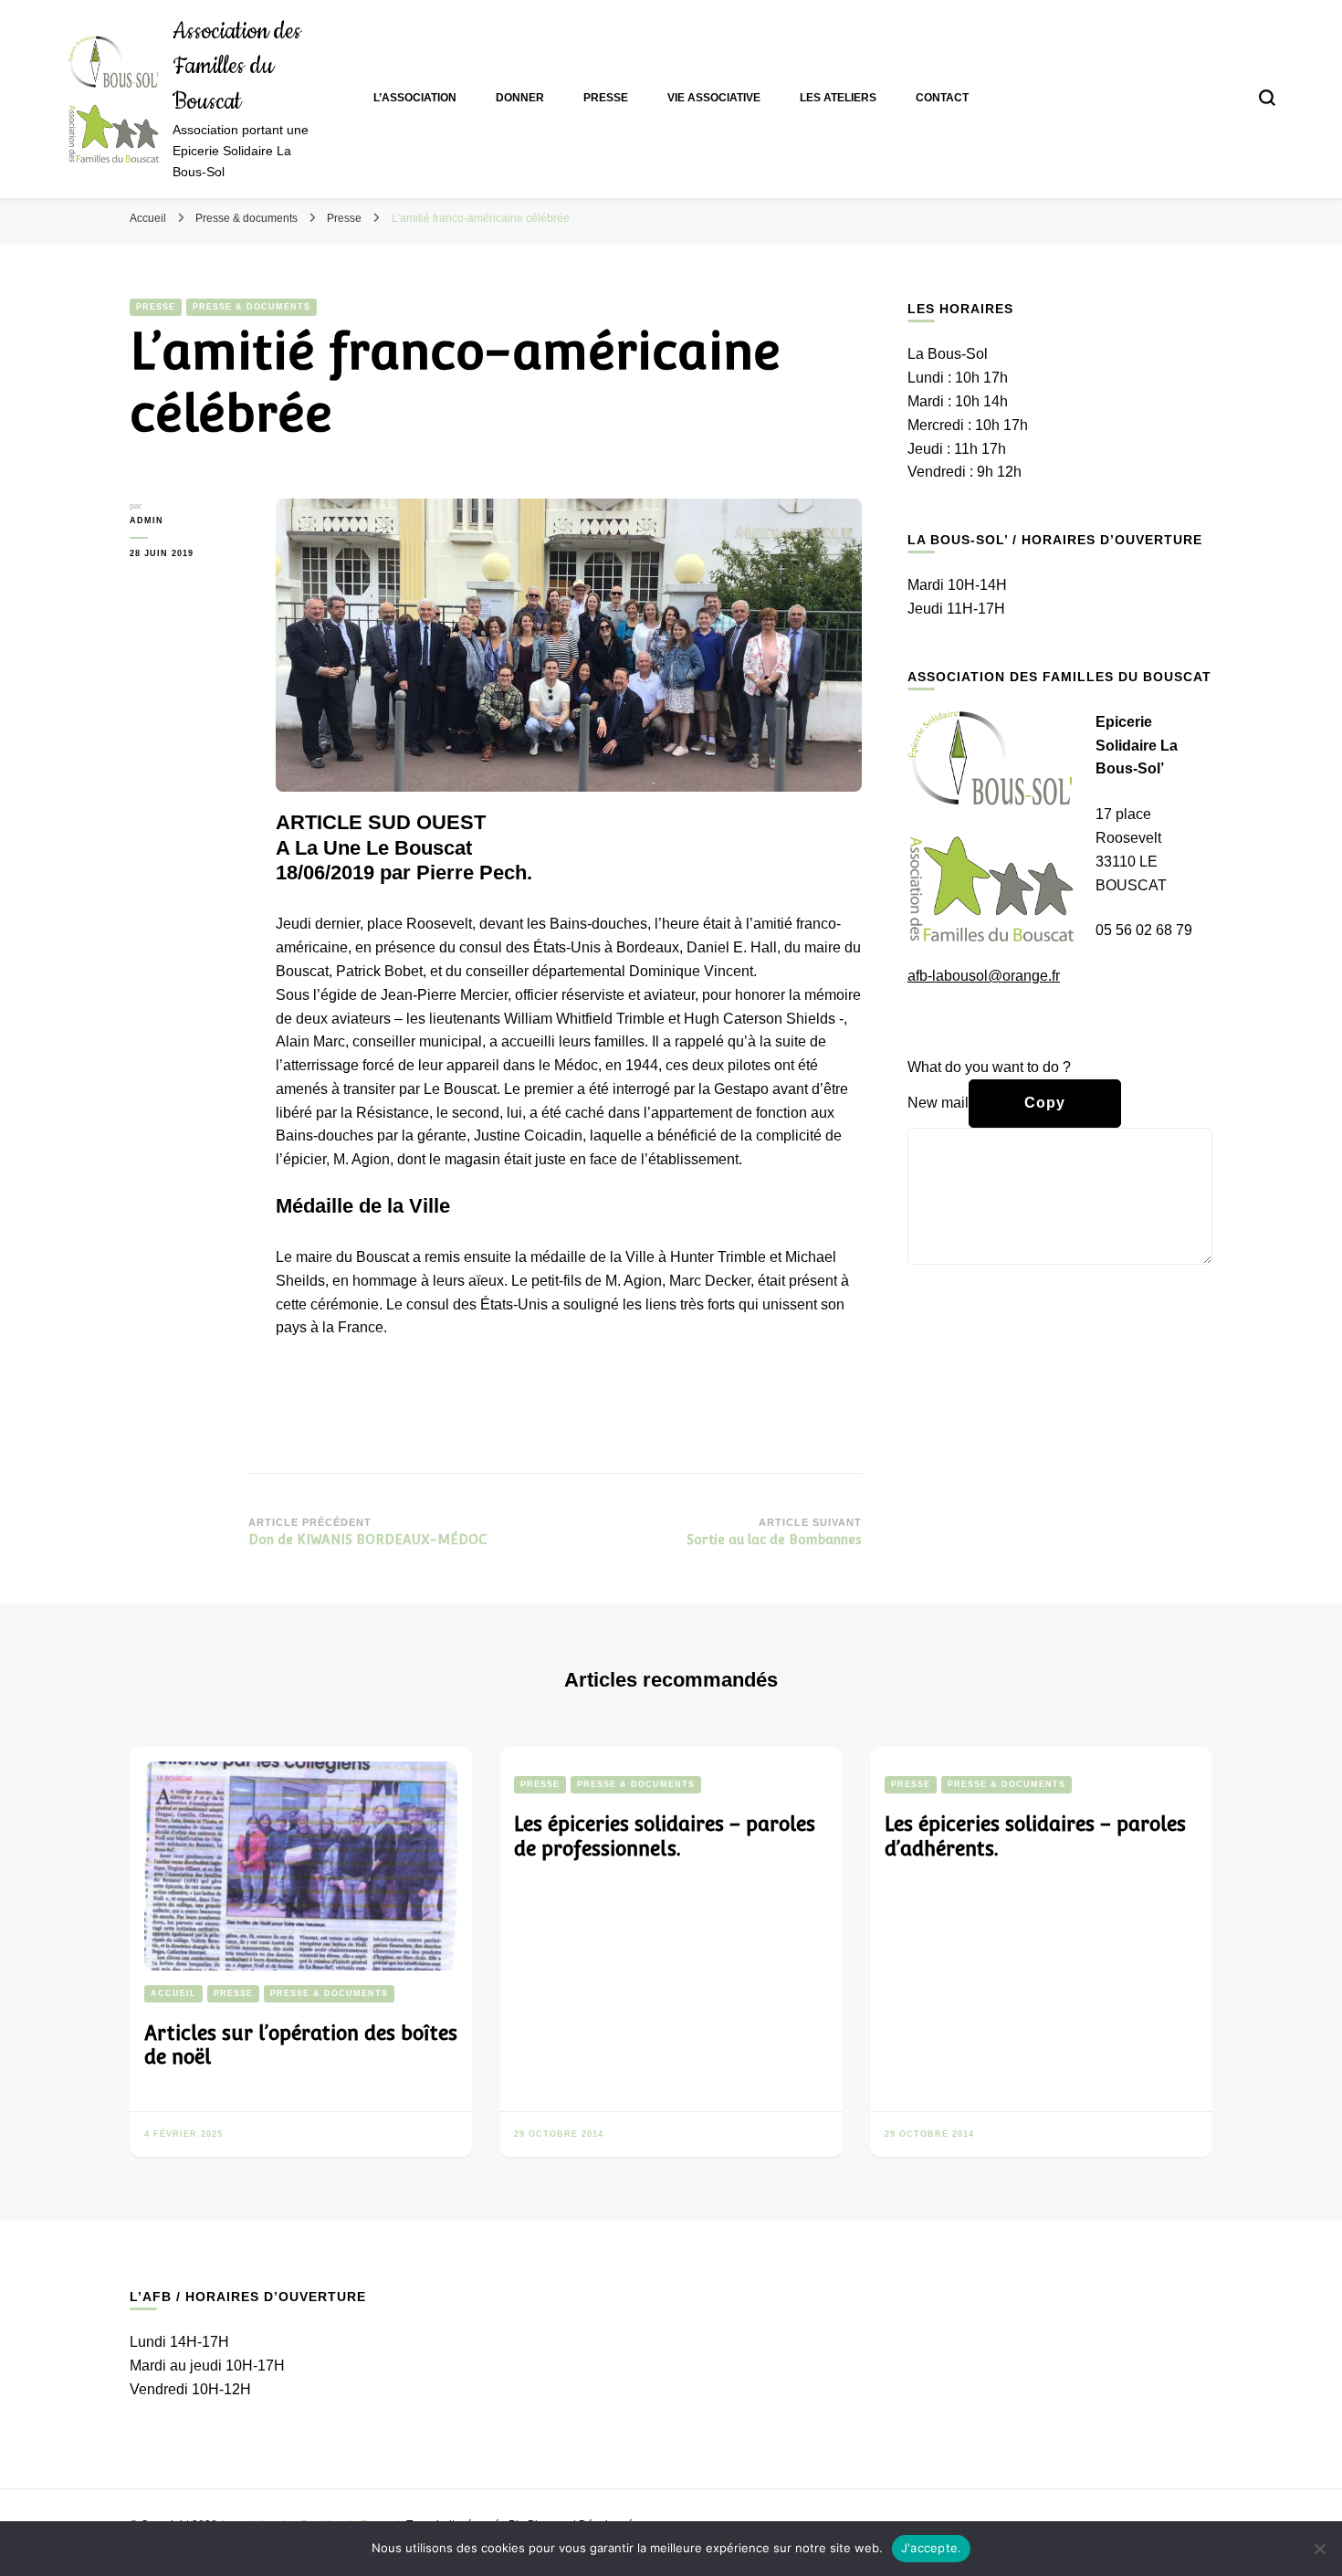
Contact (942, 98)
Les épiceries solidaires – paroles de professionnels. (665, 1836)
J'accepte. (932, 2548)
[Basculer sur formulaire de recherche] (1267, 98)
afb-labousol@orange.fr (984, 976)
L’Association (415, 98)
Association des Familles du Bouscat (237, 67)
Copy (1045, 1103)
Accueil (173, 1993)
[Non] (1319, 2549)
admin (147, 520)
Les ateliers (838, 98)
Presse (606, 98)
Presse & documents (252, 307)
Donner (520, 98)
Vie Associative (714, 98)
